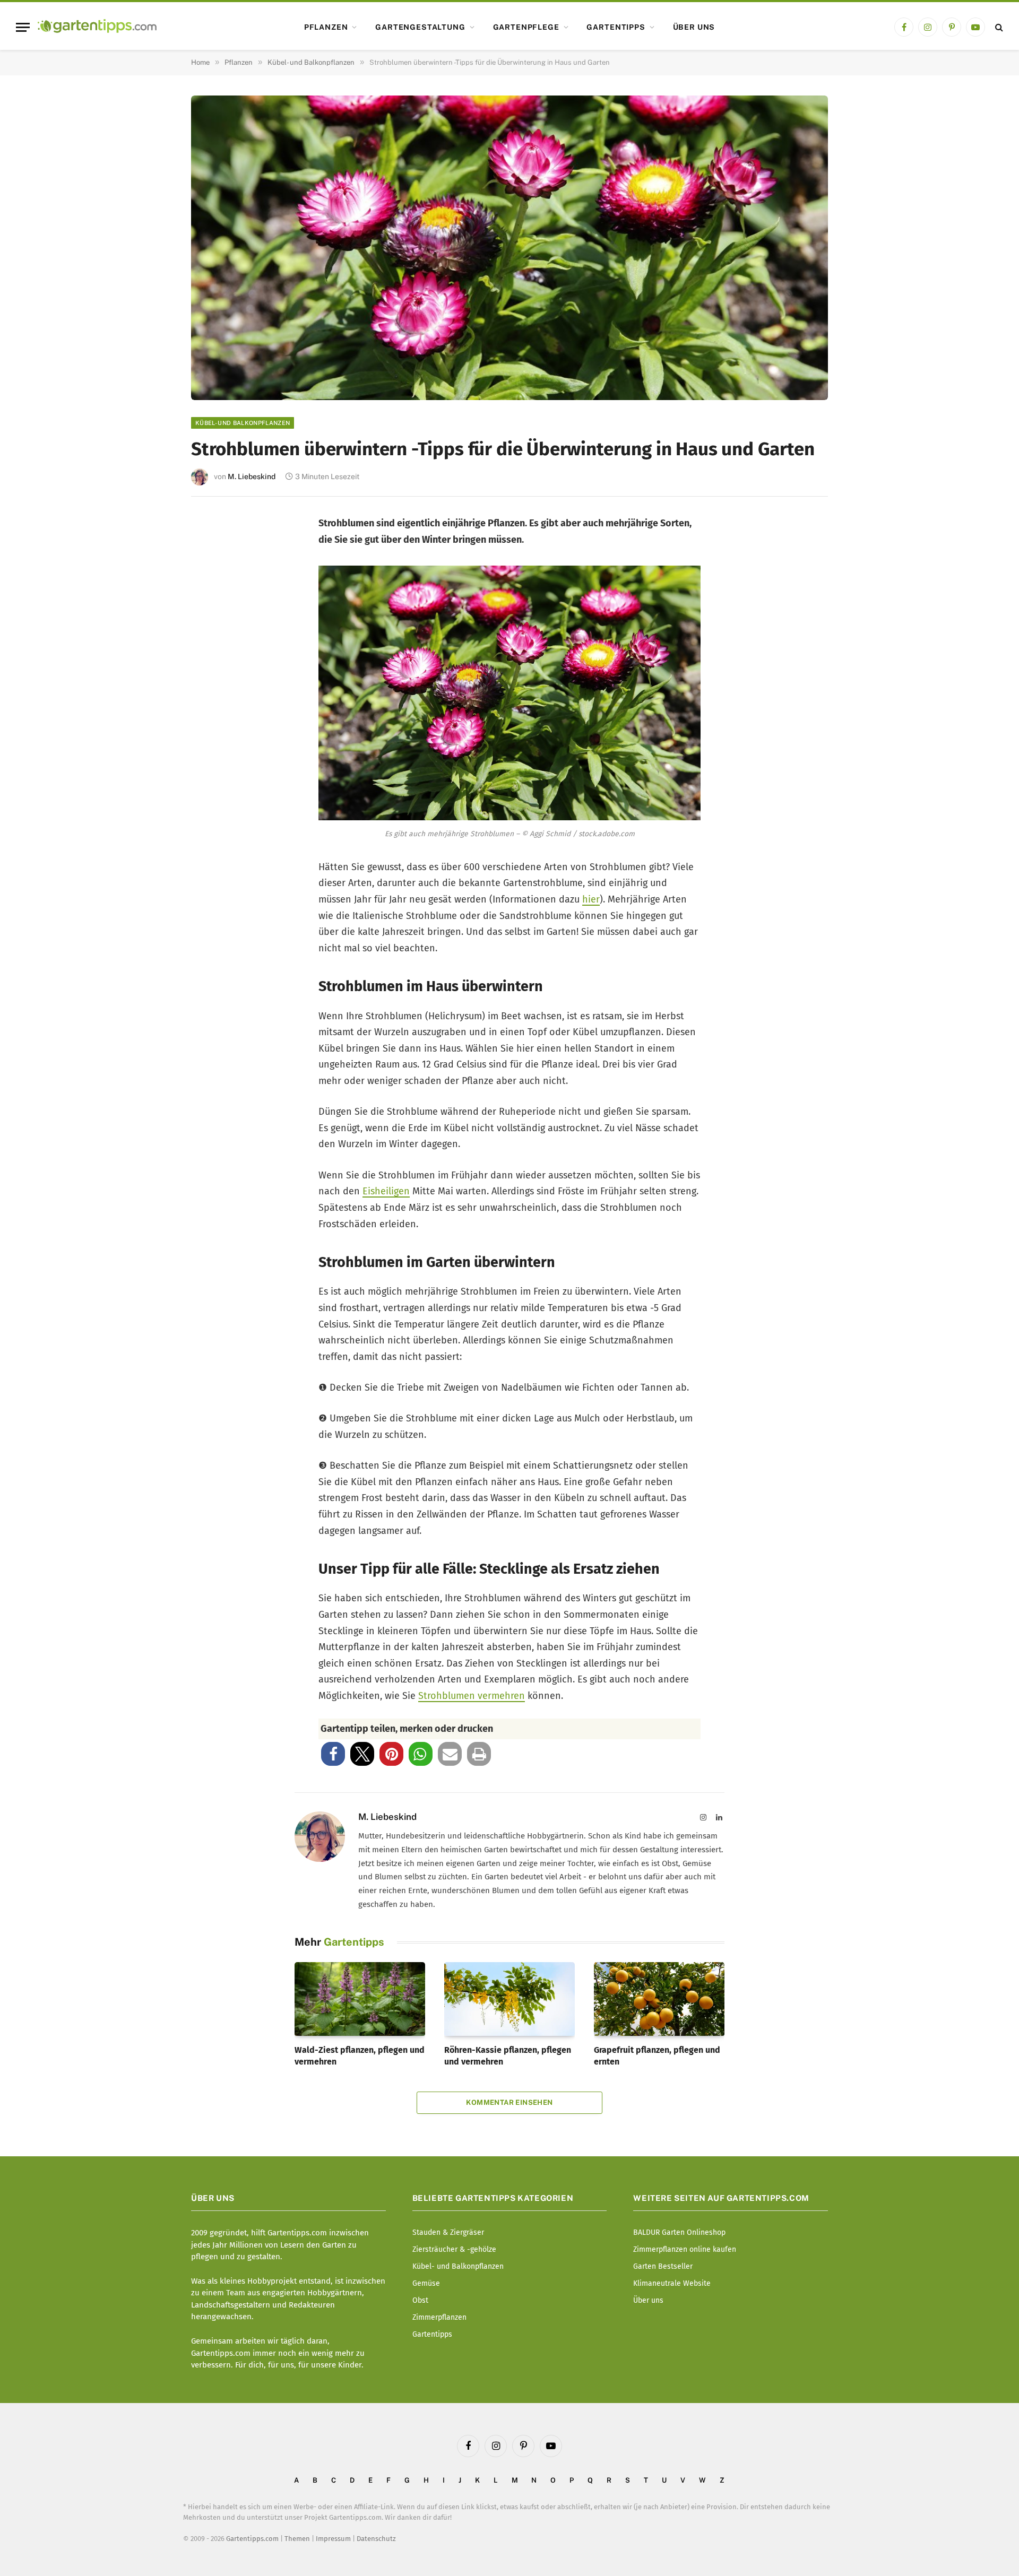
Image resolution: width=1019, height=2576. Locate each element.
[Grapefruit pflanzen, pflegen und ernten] (659, 1999)
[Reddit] (214, 673)
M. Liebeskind (252, 476)
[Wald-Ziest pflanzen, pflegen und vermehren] (360, 1999)
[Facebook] (214, 532)
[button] (333, 1754)
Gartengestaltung (420, 27)
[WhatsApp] (214, 708)
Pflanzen (326, 27)
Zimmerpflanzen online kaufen (685, 2249)
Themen (297, 2539)
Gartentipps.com (252, 2539)
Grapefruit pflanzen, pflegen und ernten (657, 2056)
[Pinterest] (214, 602)
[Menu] (23, 27)
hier (591, 899)
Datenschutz (376, 2539)
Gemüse (426, 2283)
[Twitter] (214, 567)
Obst (420, 2300)
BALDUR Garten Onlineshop (679, 2232)
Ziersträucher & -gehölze (454, 2249)
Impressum (333, 2539)
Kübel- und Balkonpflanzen (243, 423)
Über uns (694, 27)
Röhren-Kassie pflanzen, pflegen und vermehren (508, 2056)
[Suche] (998, 27)
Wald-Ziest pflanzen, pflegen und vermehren (360, 2056)
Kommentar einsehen (509, 2102)
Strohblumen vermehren (472, 1696)
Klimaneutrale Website (672, 2283)
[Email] (214, 638)
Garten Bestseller (663, 2266)
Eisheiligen (386, 1191)
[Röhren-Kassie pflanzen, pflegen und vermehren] (509, 1999)
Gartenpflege (526, 27)
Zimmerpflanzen (439, 2317)
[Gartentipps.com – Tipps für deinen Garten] (97, 27)
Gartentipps (616, 27)
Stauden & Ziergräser (448, 2232)
